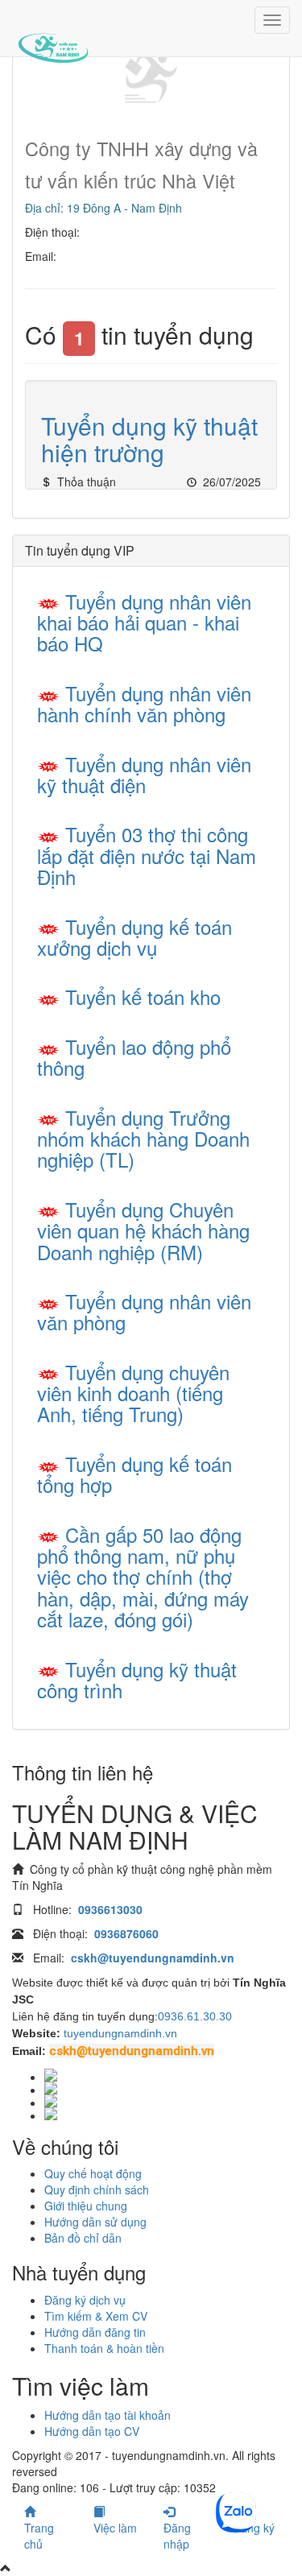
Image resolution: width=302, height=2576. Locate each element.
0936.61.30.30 (195, 2016)
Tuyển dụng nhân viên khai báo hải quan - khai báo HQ (144, 622)
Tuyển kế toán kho (143, 996)
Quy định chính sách (97, 2189)
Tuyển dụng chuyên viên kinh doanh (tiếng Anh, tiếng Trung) (133, 1393)
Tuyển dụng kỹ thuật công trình (137, 1679)
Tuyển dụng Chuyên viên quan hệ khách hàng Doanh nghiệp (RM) (143, 1230)
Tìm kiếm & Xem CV (96, 2316)
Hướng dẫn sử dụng (95, 2222)
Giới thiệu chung (86, 2206)
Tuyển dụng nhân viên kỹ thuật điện (144, 774)
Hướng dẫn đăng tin (95, 2332)
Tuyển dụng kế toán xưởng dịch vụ (134, 937)
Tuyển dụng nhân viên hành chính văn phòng (144, 703)
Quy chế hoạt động (93, 2173)
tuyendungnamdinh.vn (120, 2033)
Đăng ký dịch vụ (85, 2300)
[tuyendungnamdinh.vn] (53, 36)
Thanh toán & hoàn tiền (104, 2348)
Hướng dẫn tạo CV (92, 2431)
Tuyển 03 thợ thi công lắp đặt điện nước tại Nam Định (147, 855)
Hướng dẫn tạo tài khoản (108, 2415)
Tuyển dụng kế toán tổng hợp (134, 1474)
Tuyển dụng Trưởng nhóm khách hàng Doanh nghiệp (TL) (143, 1139)
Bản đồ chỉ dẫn (83, 2238)
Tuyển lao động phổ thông (134, 1057)
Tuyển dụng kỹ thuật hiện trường (149, 439)
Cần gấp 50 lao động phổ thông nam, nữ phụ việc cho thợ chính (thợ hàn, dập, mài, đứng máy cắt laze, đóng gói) (143, 1577)
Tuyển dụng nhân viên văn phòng (144, 1311)
